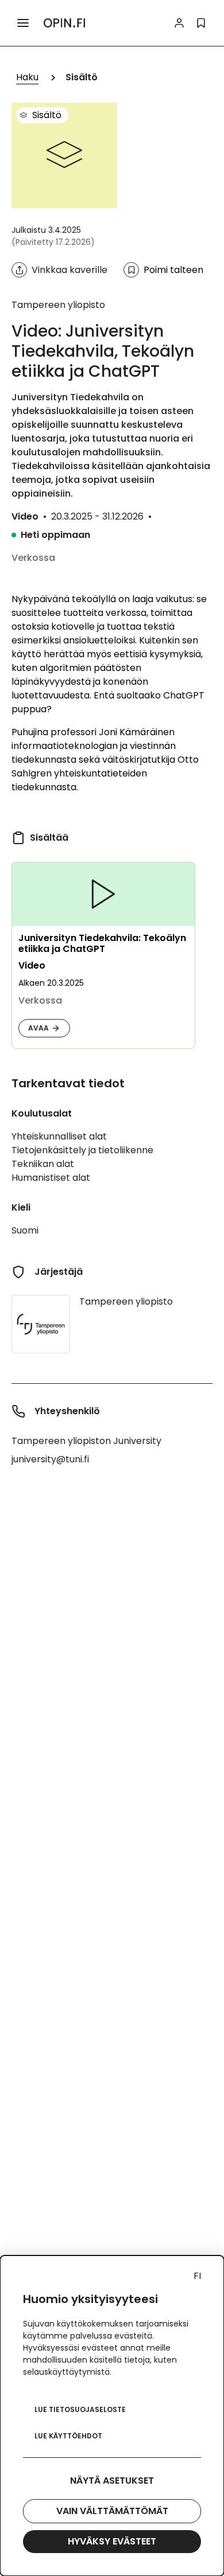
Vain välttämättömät (112, 2511)
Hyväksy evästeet (112, 2541)
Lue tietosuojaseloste (80, 2409)
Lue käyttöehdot (68, 2436)
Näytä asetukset (112, 2481)
